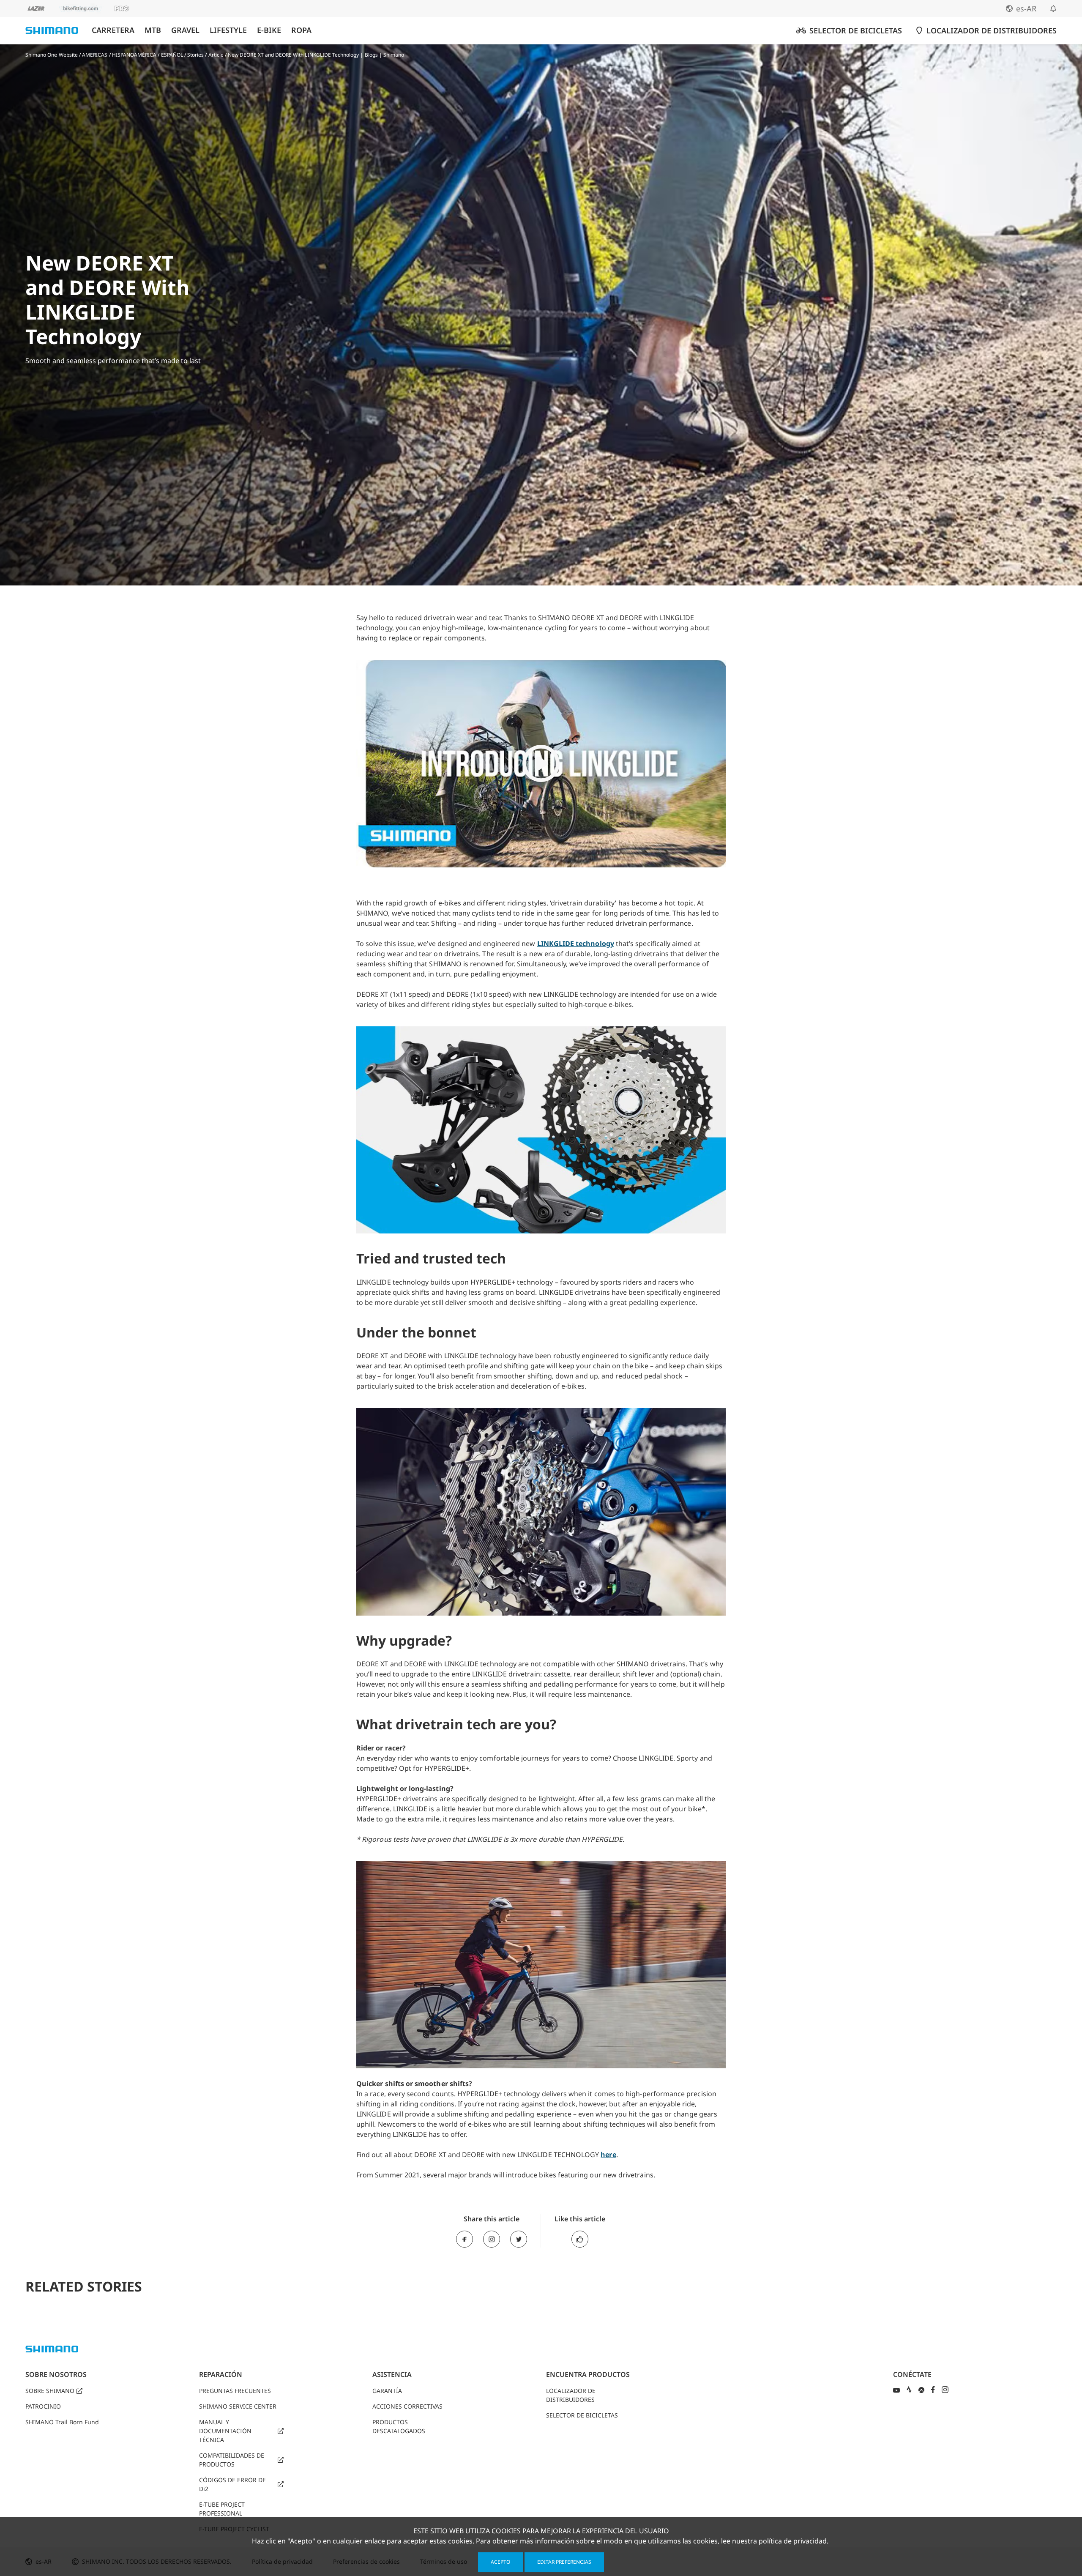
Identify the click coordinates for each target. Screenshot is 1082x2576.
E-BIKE (269, 30)
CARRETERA (113, 30)
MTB (153, 30)
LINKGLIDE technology (576, 943)
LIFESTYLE (228, 30)
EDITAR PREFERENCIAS (564, 2562)
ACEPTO (500, 2562)
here (608, 2155)
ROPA (301, 30)
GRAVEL (185, 30)
